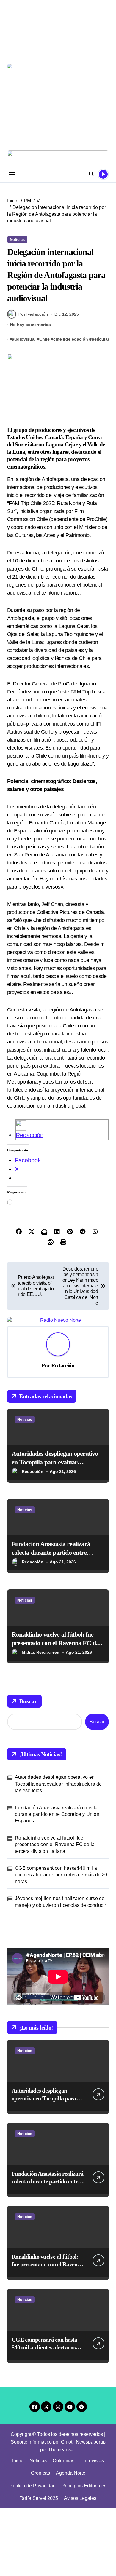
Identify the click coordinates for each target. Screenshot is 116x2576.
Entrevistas (92, 2461)
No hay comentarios (30, 325)
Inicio (18, 2461)
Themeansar (61, 2450)
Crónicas (40, 2473)
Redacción (30, 1135)
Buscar (28, 1701)
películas (101, 339)
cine (58, 339)
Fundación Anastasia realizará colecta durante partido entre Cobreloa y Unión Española (51, 1552)
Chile (44, 339)
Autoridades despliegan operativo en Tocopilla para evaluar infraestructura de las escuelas (55, 1462)
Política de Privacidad (33, 2486)
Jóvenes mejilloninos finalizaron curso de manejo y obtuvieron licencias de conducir (60, 1902)
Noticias (17, 240)
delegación (77, 339)
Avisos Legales (80, 2498)
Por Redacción (33, 314)
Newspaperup (91, 2442)
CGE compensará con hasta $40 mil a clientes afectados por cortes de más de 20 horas (61, 1875)
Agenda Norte (71, 2473)
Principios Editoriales (84, 2486)
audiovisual (24, 339)
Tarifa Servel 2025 (39, 2498)
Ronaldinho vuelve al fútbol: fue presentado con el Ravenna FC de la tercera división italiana (55, 1643)
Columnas (64, 2461)
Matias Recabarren (41, 1652)
